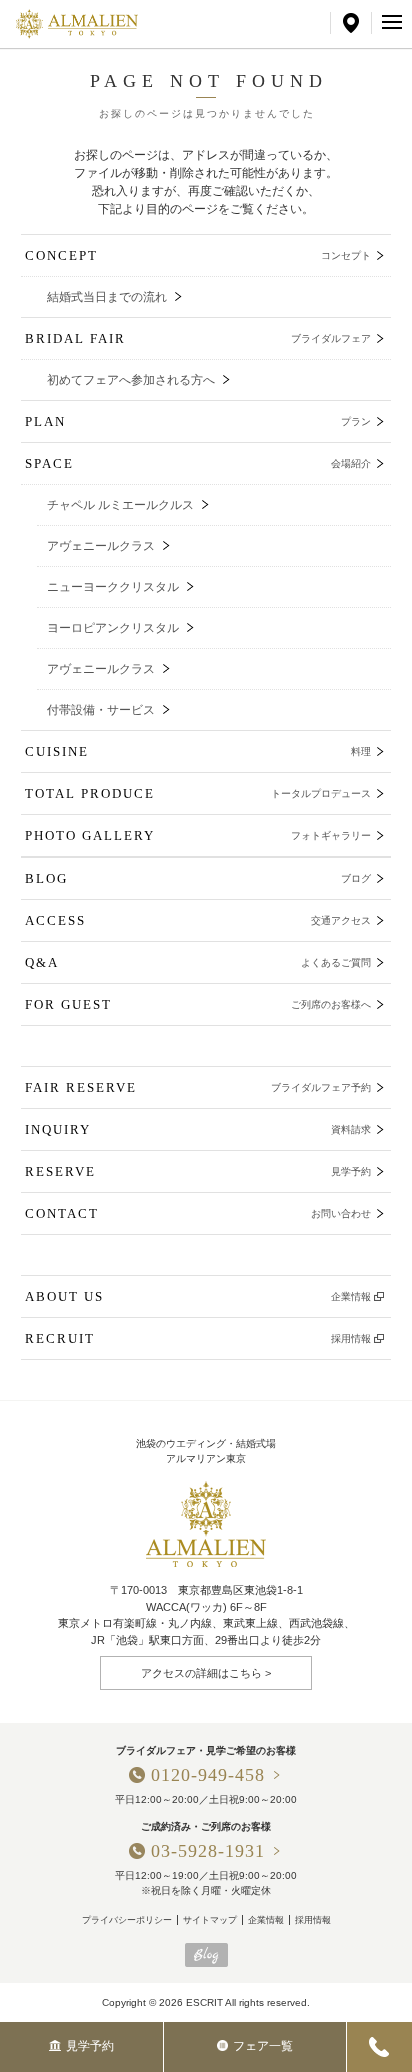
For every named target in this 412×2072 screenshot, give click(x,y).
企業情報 (266, 1920)
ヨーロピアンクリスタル (113, 628)
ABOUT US (198, 1296)
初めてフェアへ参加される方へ (131, 380)
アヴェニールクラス (101, 546)
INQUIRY (198, 1129)
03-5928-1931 (208, 1851)
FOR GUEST (198, 1004)
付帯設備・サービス (101, 710)
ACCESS (198, 920)
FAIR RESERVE (198, 1087)
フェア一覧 (263, 2046)
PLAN (198, 421)
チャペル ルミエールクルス (120, 505)
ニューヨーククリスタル (113, 587)
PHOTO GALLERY (198, 835)
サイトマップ (210, 1920)
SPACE (198, 463)
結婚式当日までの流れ (107, 297)
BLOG (198, 878)
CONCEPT (198, 255)
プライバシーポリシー (127, 1920)
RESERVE (198, 1171)
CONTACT (198, 1213)
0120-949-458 (208, 1775)
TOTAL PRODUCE (198, 793)
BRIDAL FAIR (198, 338)
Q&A (198, 962)
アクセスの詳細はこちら (201, 1673)
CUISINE (198, 751)
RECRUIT (198, 1338)
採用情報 (313, 1920)
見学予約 (90, 2046)
